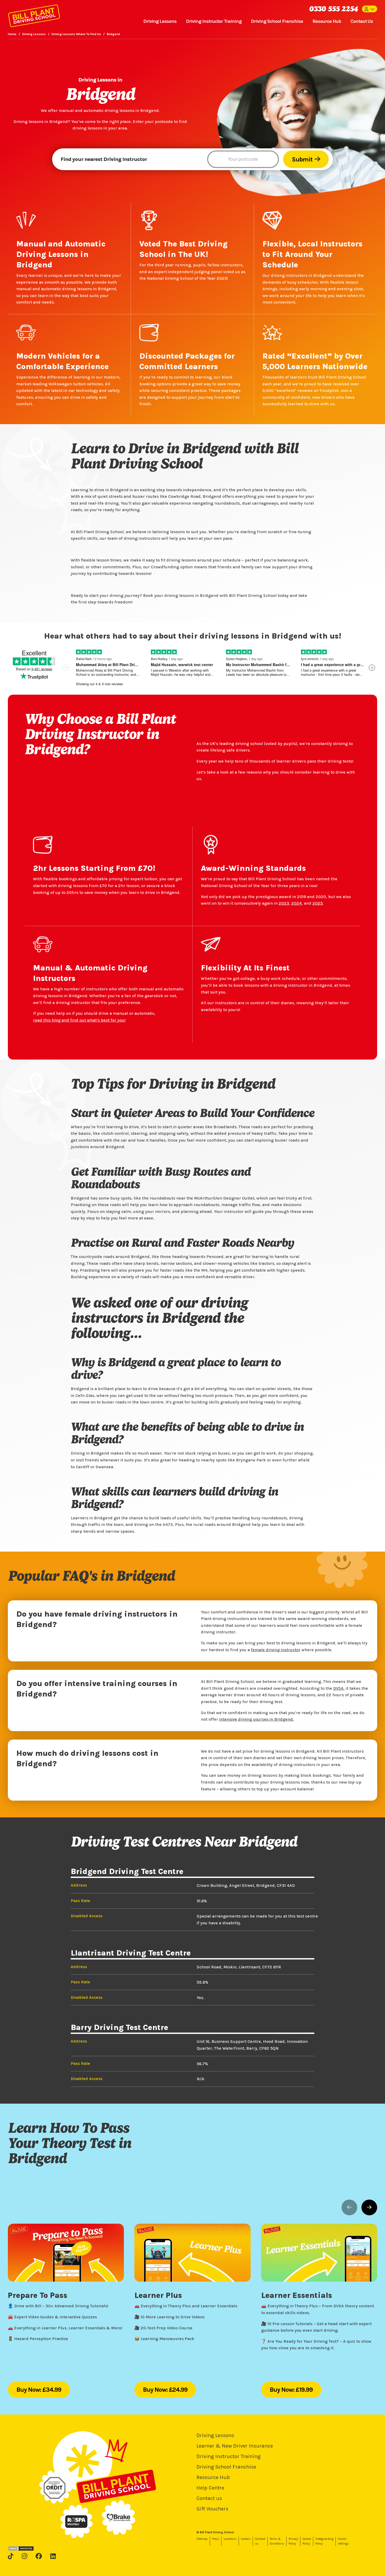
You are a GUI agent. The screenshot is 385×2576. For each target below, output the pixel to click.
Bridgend (113, 34)
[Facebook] (39, 2556)
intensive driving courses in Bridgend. (257, 1719)
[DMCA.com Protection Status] (21, 2548)
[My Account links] (370, 9)
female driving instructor (276, 1650)
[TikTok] (11, 2556)
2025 (318, 903)
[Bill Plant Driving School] (34, 15)
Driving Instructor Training (214, 21)
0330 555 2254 (333, 9)
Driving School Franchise (277, 21)
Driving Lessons (160, 21)
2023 (284, 903)
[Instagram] (24, 2556)
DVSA (338, 1688)
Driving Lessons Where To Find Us (76, 34)
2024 (296, 903)
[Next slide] (369, 2207)
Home (12, 34)
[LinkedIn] (53, 2556)
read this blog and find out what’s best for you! (79, 1020)
